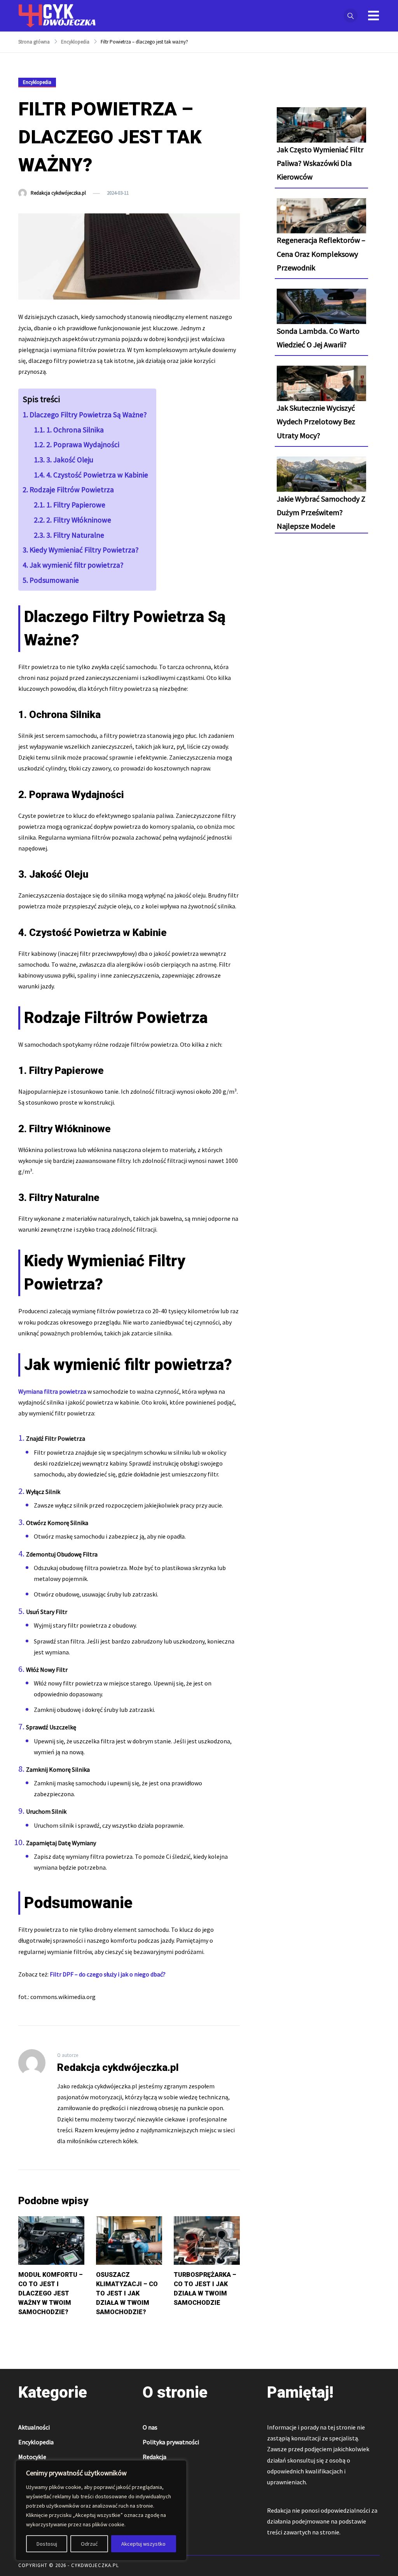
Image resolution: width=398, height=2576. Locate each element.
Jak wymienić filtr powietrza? (77, 565)
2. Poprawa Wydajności (83, 444)
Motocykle (32, 2457)
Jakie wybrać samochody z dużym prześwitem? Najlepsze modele (321, 512)
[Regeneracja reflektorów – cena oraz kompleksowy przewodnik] (321, 223)
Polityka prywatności (171, 2442)
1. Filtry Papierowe (76, 505)
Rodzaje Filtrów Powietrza (72, 490)
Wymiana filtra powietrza (52, 1391)
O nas (150, 2427)
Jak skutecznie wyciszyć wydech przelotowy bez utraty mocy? (316, 421)
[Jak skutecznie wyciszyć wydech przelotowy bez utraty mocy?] (321, 390)
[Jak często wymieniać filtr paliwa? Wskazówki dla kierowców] (321, 132)
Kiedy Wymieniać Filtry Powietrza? (84, 550)
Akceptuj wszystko (143, 2544)
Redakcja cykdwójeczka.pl (58, 193)
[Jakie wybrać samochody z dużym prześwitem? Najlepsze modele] (321, 481)
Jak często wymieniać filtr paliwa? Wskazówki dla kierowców (320, 163)
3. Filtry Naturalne (75, 535)
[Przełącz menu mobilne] (374, 16)
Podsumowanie (54, 580)
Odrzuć (89, 2544)
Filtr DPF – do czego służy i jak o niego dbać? (108, 1974)
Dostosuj (47, 2544)
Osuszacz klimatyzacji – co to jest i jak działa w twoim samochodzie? (127, 2293)
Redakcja (154, 2457)
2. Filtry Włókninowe (79, 520)
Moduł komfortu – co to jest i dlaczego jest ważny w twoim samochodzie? (51, 2293)
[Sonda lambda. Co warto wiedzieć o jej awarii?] (321, 313)
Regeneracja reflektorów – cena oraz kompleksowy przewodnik (321, 254)
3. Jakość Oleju (70, 460)
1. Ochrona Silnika (75, 430)
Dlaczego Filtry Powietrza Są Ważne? (88, 415)
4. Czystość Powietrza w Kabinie (97, 475)
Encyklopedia (37, 82)
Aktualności (34, 2427)
